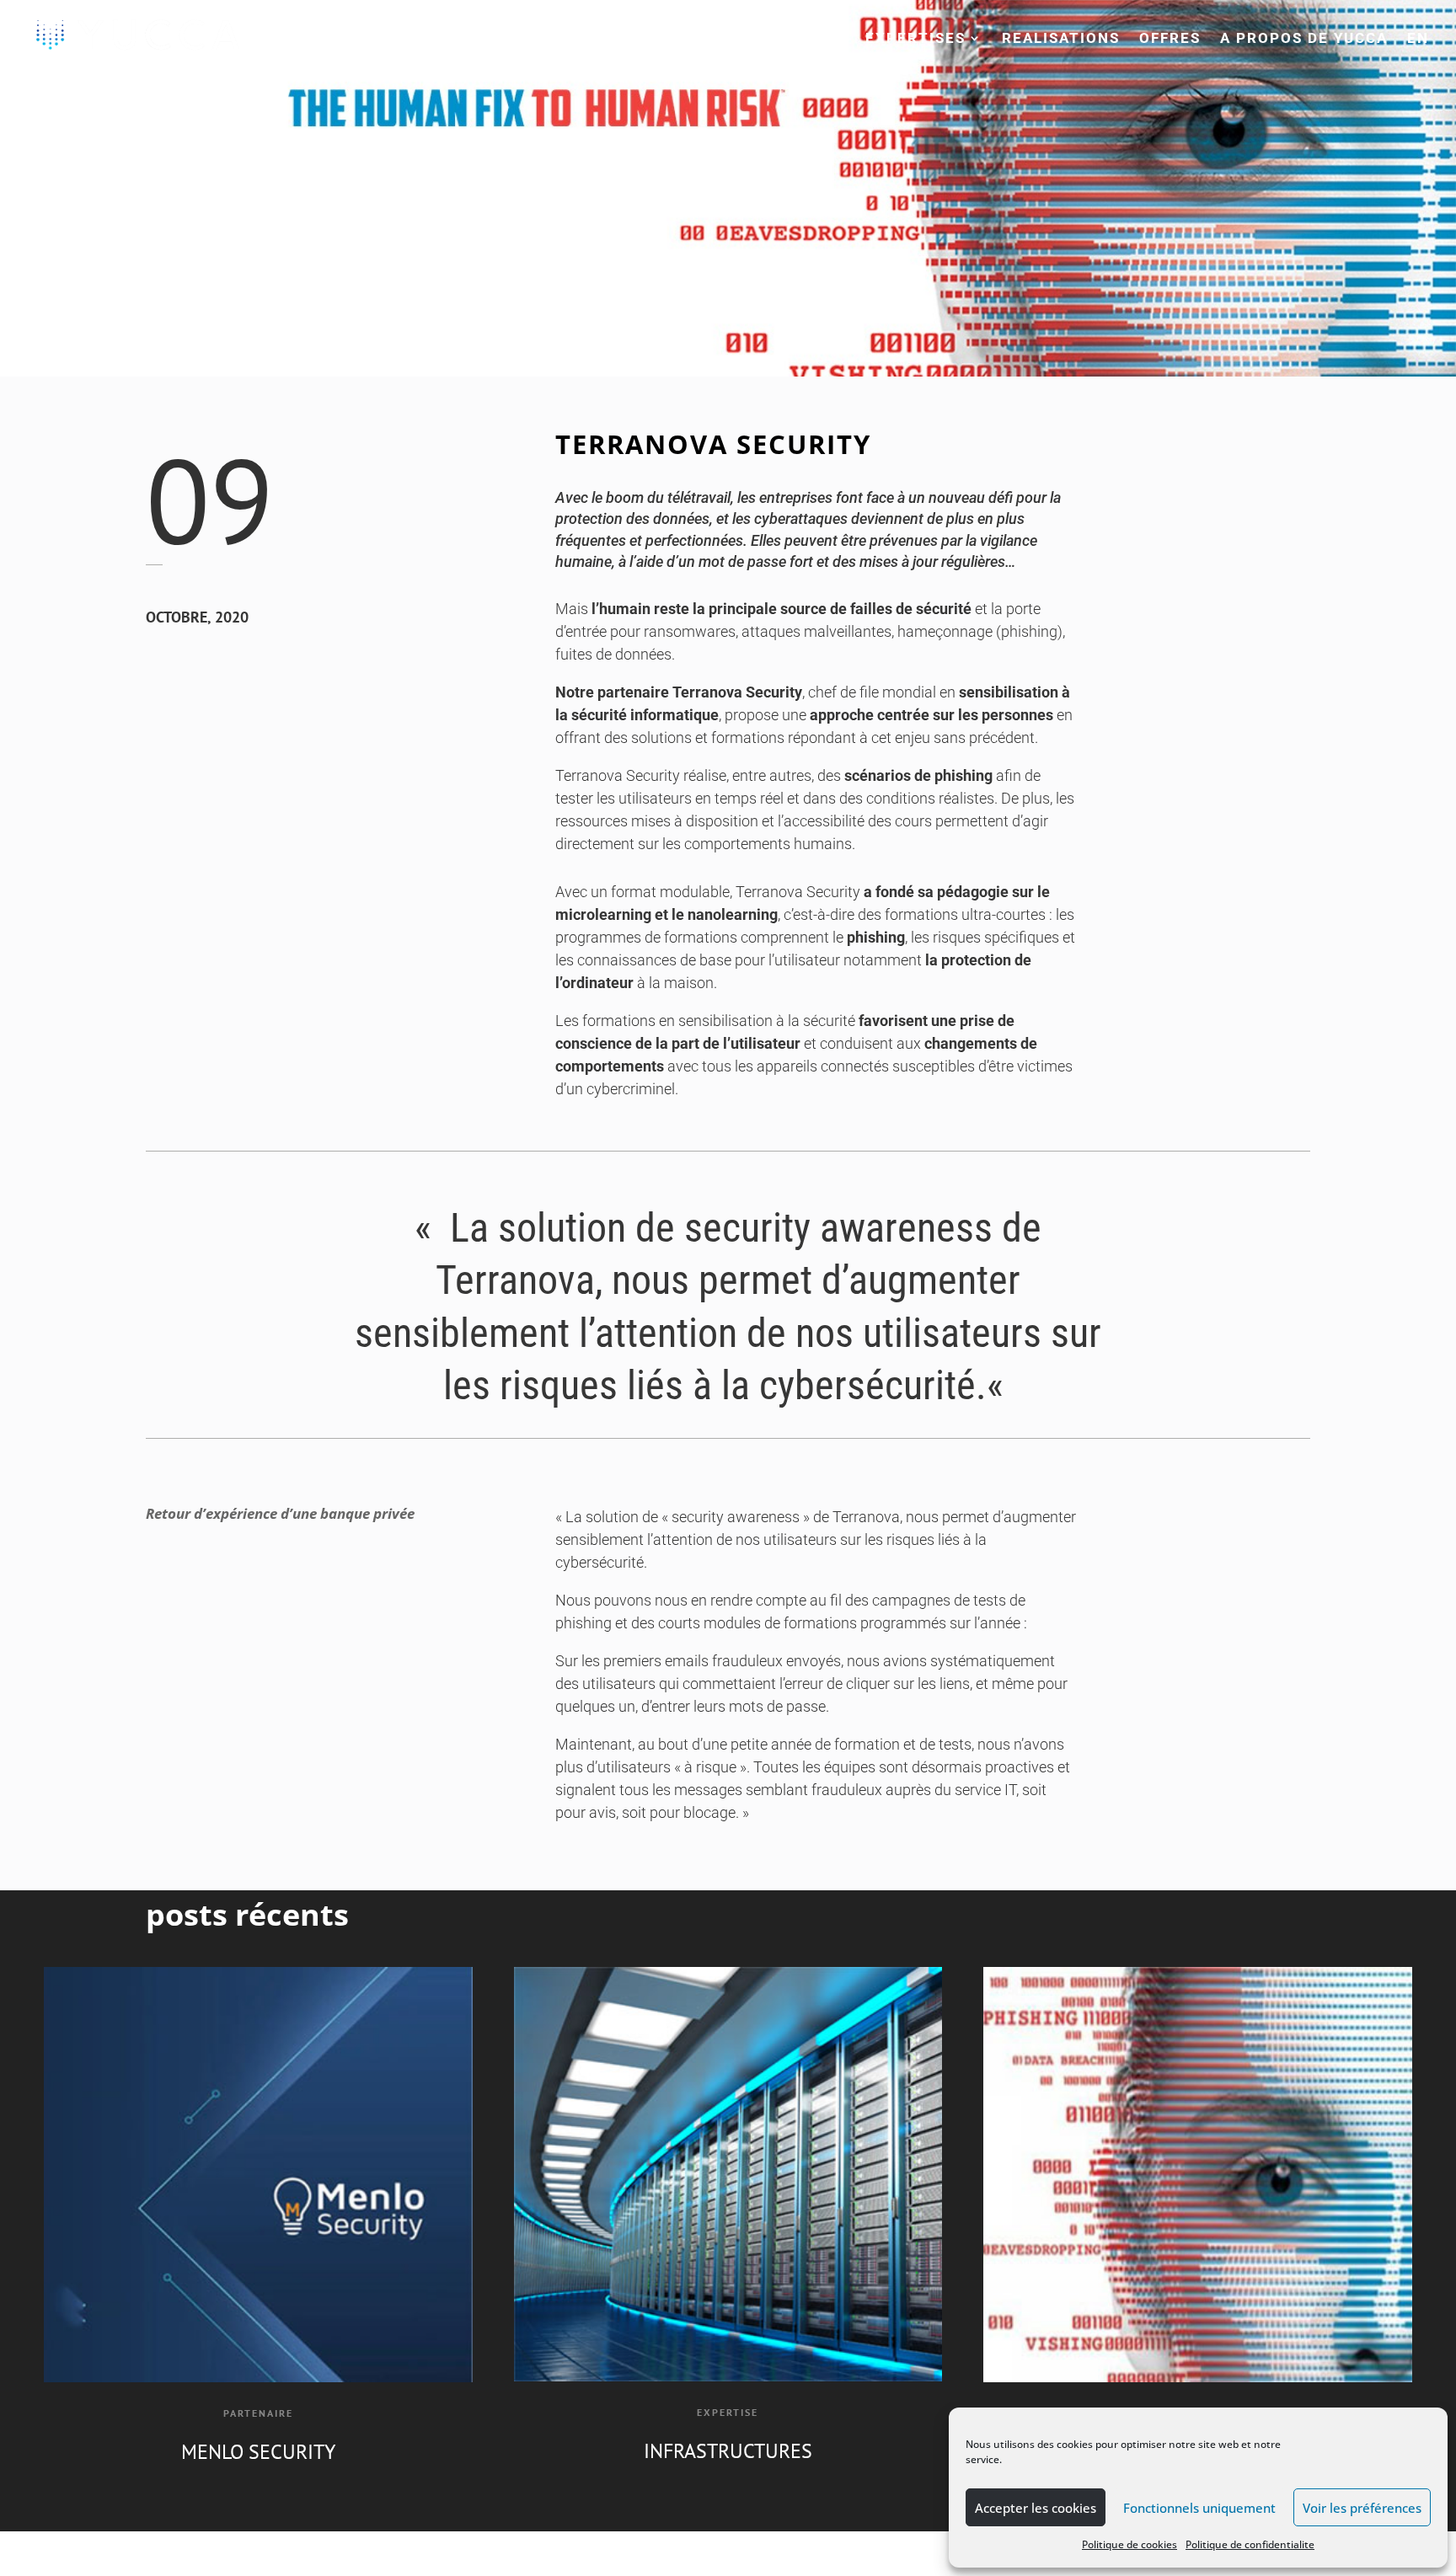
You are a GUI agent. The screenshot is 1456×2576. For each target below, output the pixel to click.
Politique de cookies (1129, 2544)
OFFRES (1170, 39)
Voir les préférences (1362, 2508)
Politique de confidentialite (1250, 2544)
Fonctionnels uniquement (1199, 2508)
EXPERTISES (915, 39)
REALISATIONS (1061, 39)
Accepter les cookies (1036, 2508)
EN (1418, 39)
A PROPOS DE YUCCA (1304, 39)
